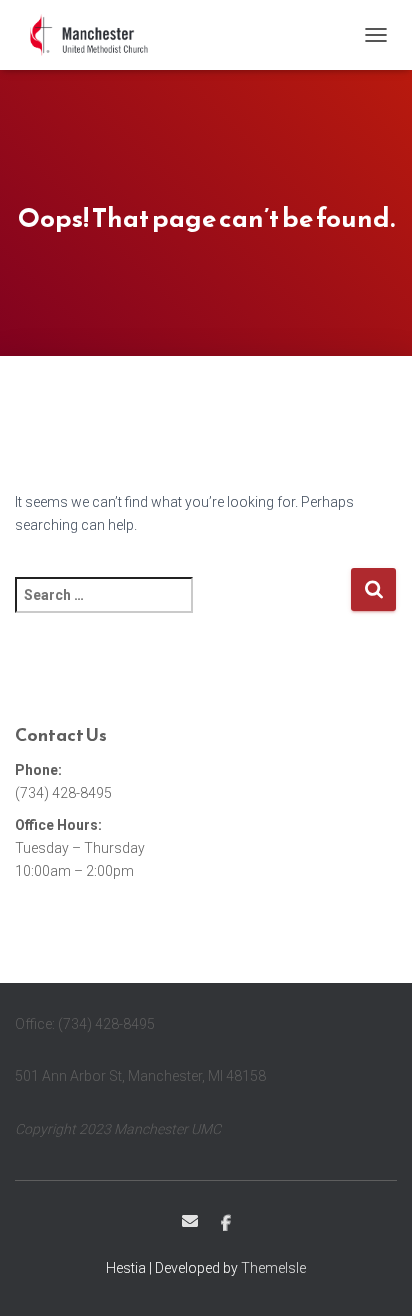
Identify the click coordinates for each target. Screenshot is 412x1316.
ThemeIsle (273, 1268)
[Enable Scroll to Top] (372, 1276)
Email (190, 1221)
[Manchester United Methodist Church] (97, 35)
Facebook (226, 1224)
